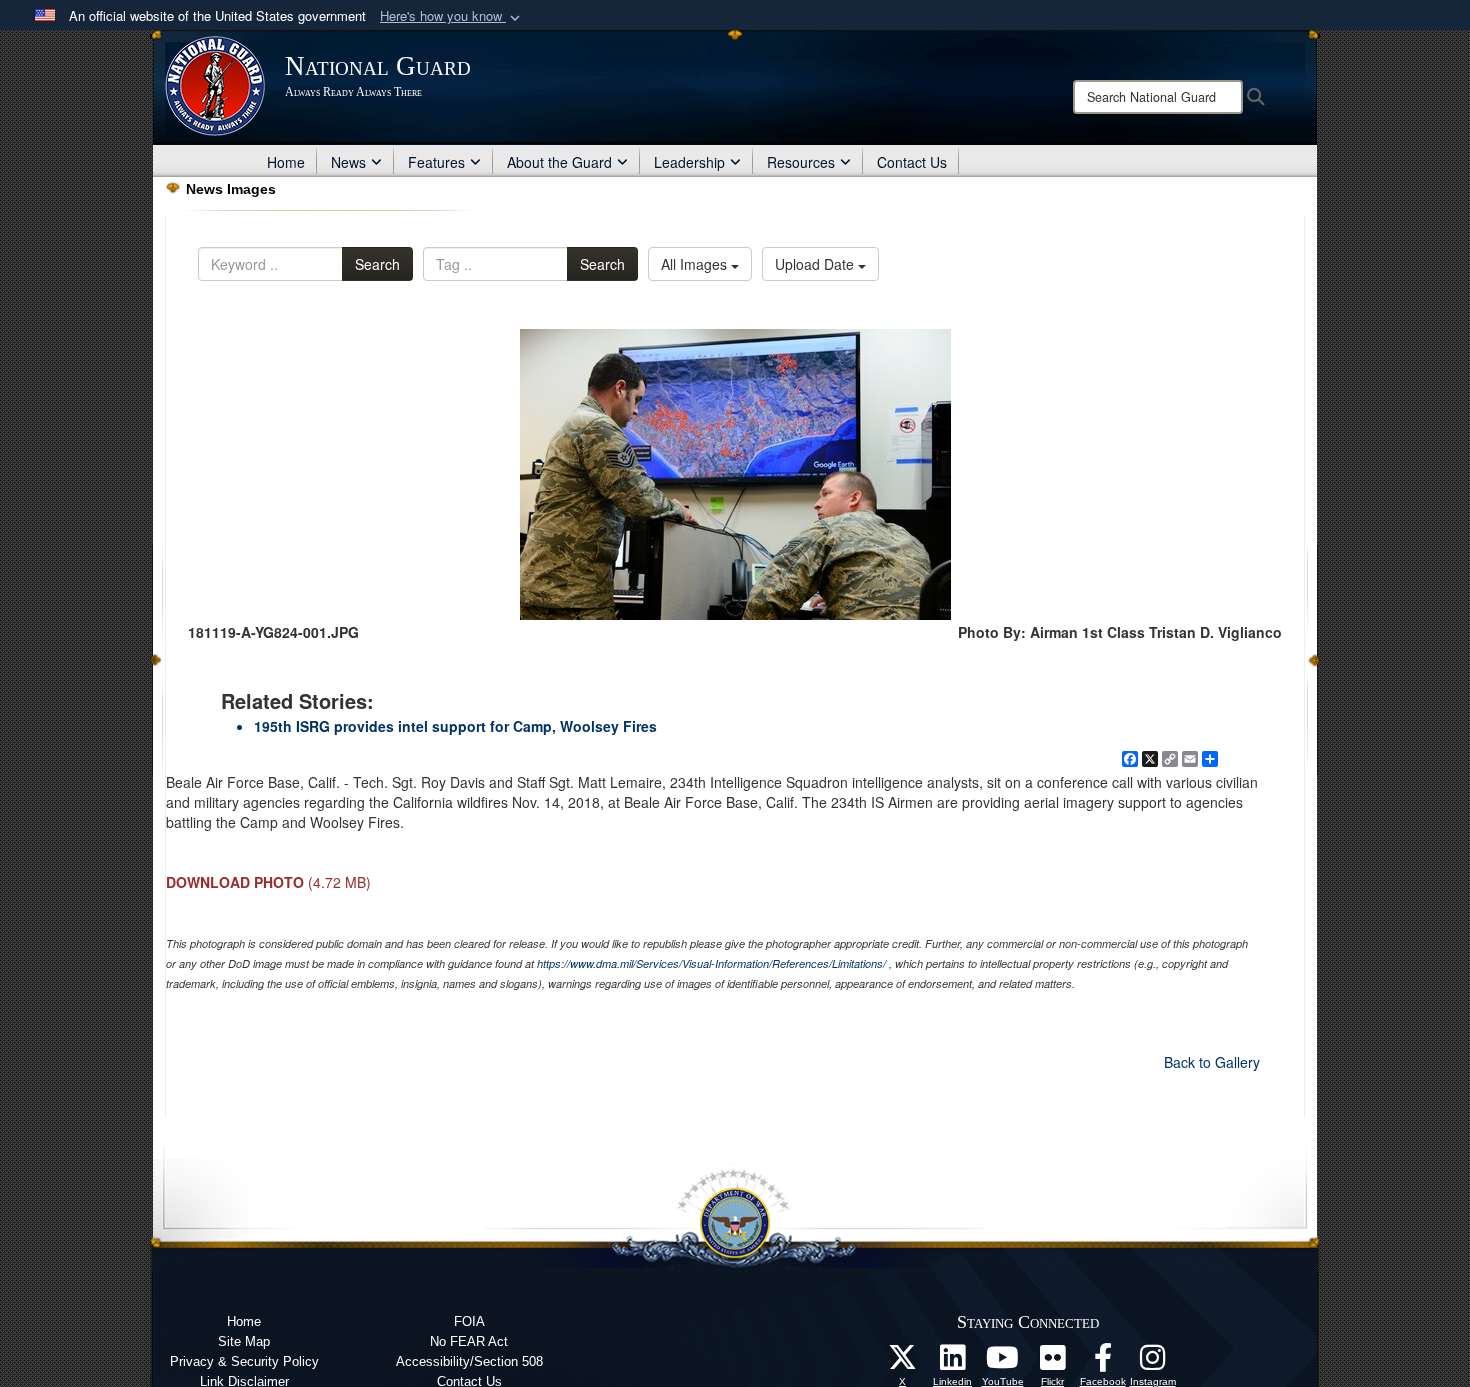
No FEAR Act (469, 1341)
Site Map (244, 1341)
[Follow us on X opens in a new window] (903, 1363)
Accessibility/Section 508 (469, 1361)
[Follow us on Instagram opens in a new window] (1153, 1363)
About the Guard (559, 162)
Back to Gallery (1212, 1062)
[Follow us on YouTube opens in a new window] (1003, 1363)
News (348, 162)
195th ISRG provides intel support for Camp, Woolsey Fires (455, 726)
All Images (696, 264)
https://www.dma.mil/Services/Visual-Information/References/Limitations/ (711, 963)
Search (377, 264)
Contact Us (912, 162)
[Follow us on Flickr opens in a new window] (1053, 1363)
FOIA (469, 1321)
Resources (801, 162)
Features (436, 162)
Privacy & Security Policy (244, 1361)
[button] (452, 16)
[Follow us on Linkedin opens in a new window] (953, 1363)
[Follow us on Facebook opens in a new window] (1103, 1363)
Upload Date (816, 264)
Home (286, 162)
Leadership (689, 162)
